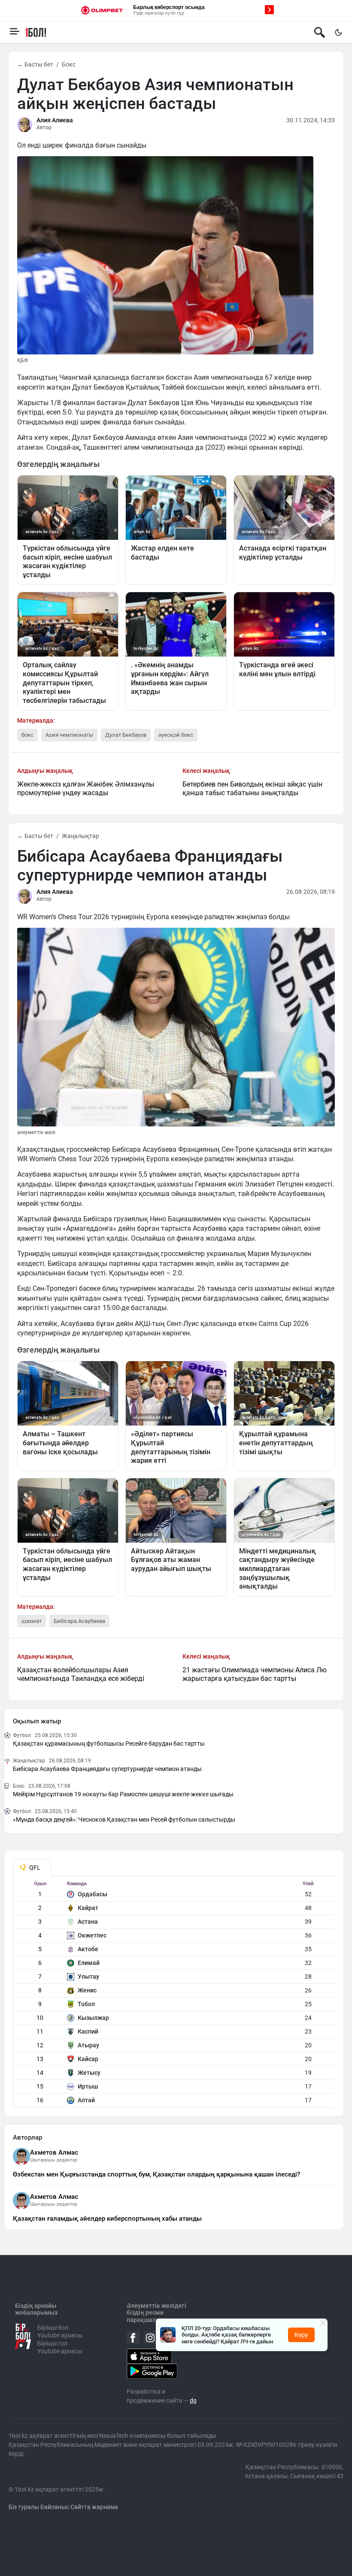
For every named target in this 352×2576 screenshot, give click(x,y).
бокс (27, 735)
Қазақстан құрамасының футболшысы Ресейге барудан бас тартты (109, 1744)
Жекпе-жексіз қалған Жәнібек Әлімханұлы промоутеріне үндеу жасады (86, 789)
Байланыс (55, 2507)
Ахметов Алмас (54, 2152)
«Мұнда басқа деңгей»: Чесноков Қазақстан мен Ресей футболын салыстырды (124, 1819)
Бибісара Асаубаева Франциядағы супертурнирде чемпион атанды (107, 1769)
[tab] (32, 1868)
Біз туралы (24, 2507)
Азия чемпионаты (69, 735)
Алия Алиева (55, 120)
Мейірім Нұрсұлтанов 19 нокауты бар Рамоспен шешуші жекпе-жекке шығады (123, 1794)
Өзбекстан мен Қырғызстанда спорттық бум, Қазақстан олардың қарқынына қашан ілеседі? (156, 2174)
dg (193, 2400)
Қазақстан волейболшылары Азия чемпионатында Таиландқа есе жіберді (81, 1674)
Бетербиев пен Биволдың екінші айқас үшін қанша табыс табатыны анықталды (252, 789)
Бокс (69, 64)
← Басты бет (35, 64)
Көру (301, 2335)
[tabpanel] (174, 1994)
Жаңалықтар (80, 836)
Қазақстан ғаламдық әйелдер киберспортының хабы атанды (107, 2219)
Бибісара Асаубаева (79, 1621)
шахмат (32, 1621)
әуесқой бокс (176, 735)
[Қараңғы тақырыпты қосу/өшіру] (338, 32)
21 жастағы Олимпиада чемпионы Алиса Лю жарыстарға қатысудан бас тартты (255, 1674)
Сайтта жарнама (94, 2507)
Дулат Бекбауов (126, 735)
